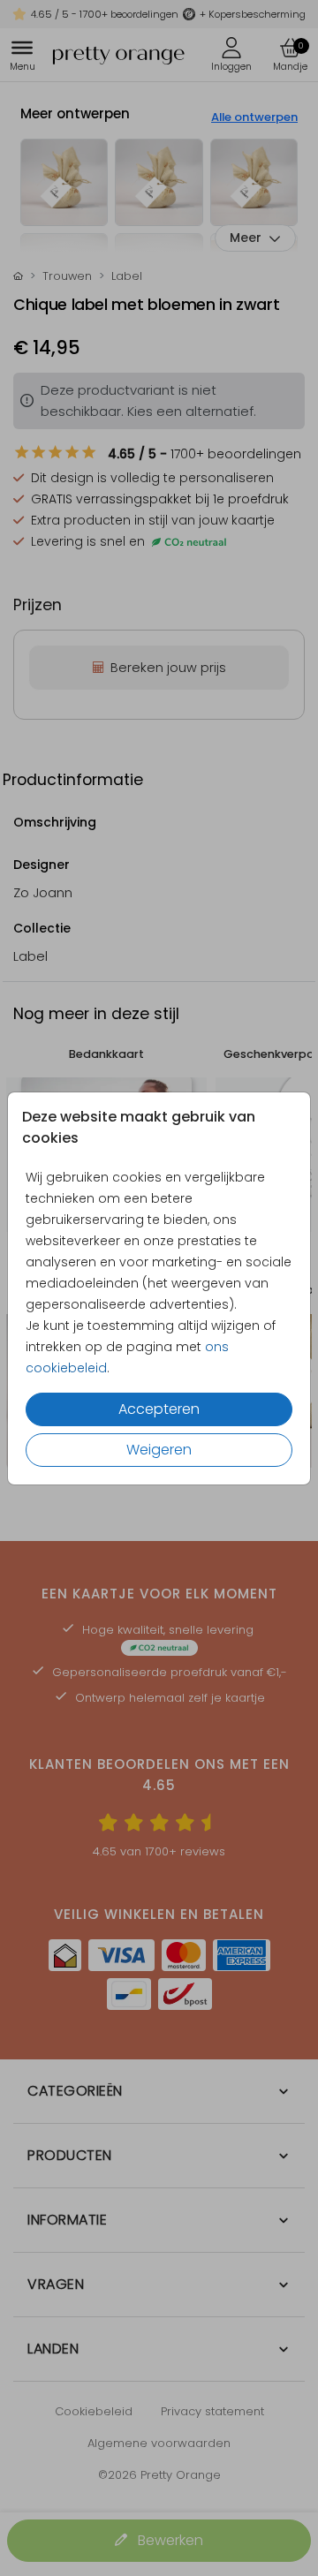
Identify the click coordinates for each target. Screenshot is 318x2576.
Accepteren (159, 1409)
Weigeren (159, 1450)
